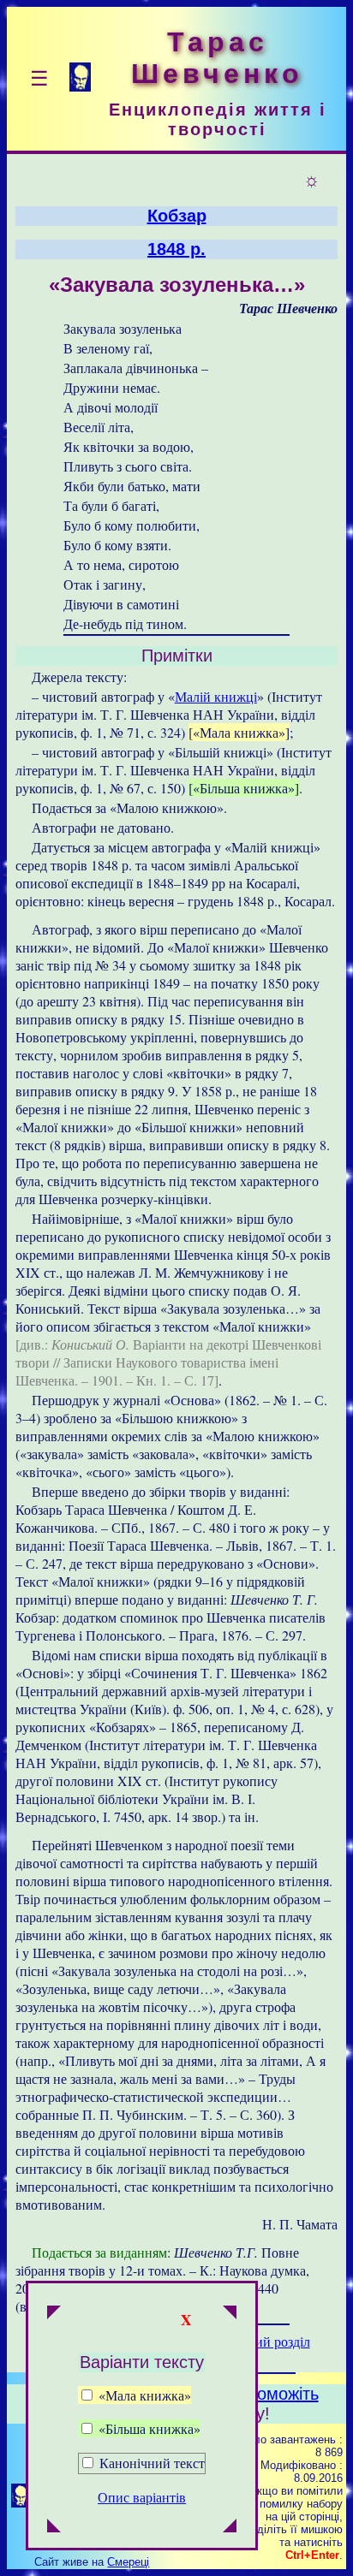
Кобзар (177, 216)
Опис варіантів (142, 2497)
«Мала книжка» (143, 2395)
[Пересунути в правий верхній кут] (230, 2314)
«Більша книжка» (148, 2428)
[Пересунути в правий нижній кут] (230, 2527)
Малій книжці (216, 696)
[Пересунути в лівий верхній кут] (54, 2314)
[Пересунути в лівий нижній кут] (54, 2527)
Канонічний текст (152, 2463)
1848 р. (176, 249)
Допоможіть (272, 2394)
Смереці (128, 2562)
